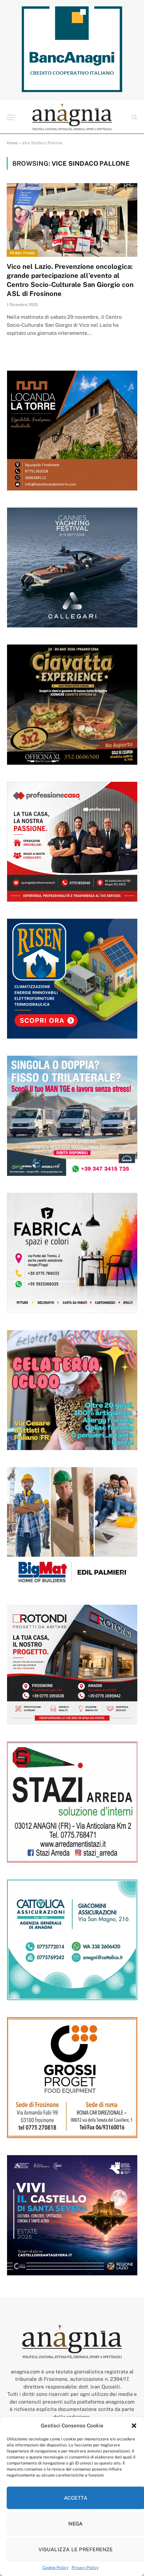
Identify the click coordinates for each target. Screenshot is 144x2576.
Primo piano (22, 253)
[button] (134, 2426)
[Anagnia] (72, 117)
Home (12, 143)
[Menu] (11, 117)
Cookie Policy (55, 2568)
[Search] (134, 117)
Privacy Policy (85, 2568)
